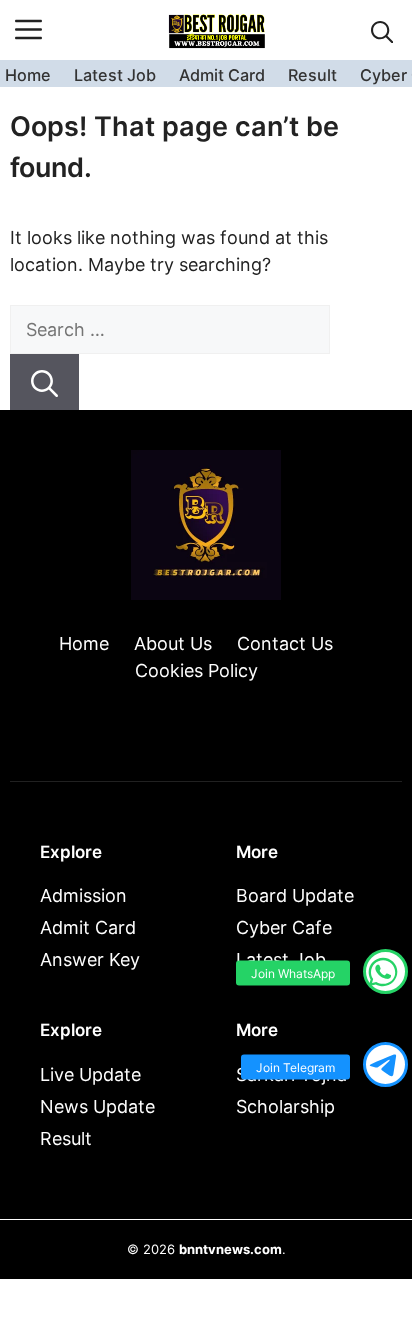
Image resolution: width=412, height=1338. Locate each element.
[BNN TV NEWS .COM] (217, 30)
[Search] (44, 382)
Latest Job (115, 75)
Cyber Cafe (284, 927)
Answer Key (90, 959)
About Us (173, 643)
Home (28, 75)
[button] (382, 30)
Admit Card (222, 75)
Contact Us (285, 643)
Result (312, 75)
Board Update (295, 895)
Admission (83, 895)
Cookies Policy (196, 670)
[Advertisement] (206, 1189)
